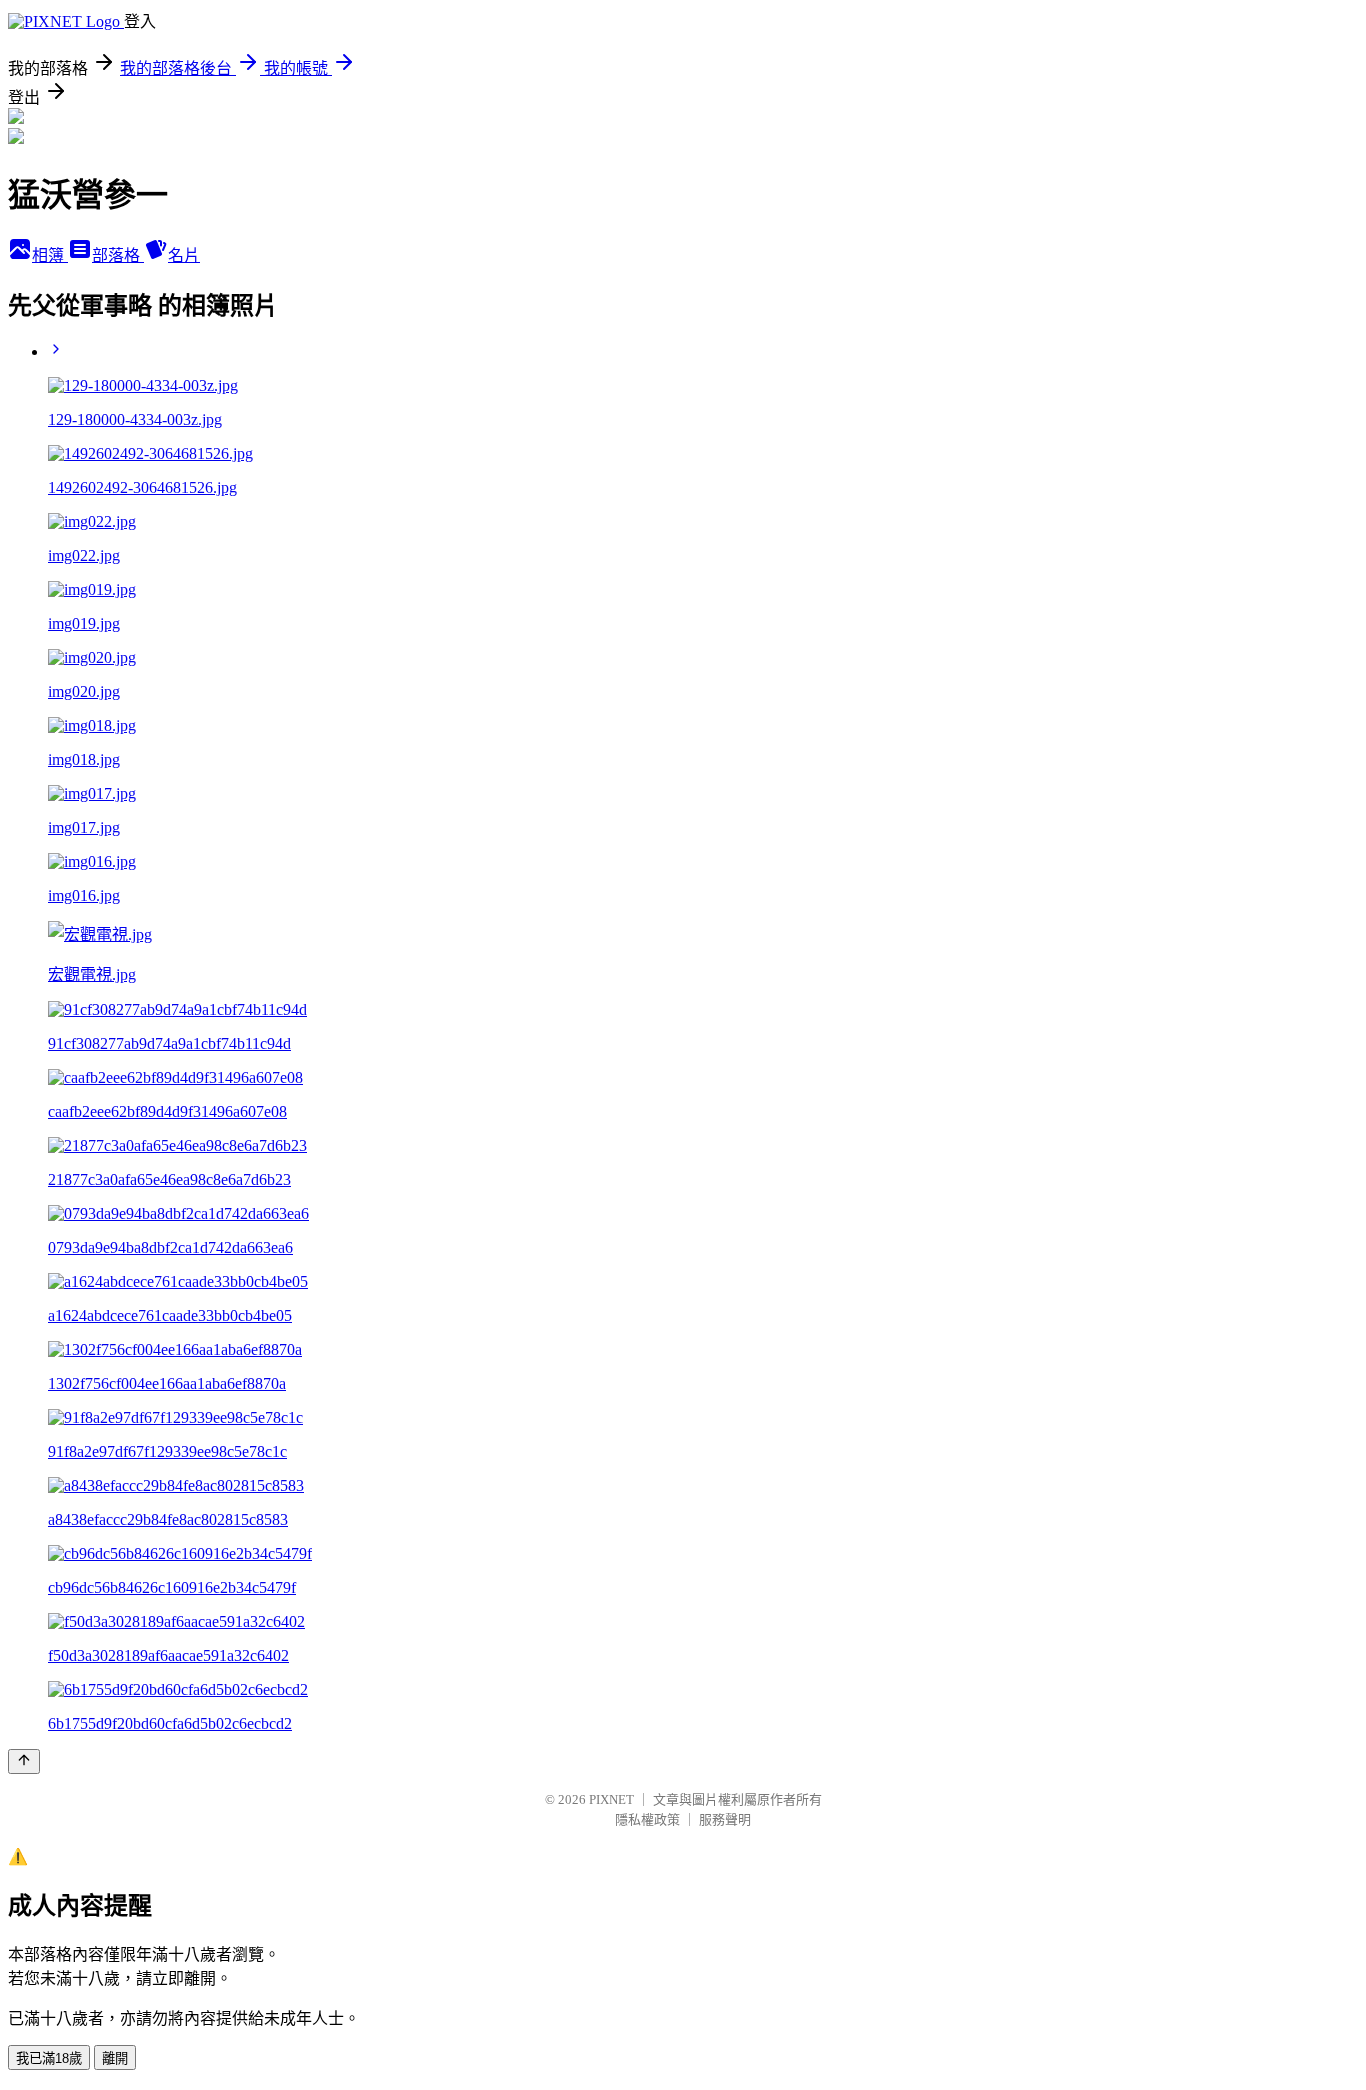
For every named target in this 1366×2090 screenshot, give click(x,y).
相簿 (50, 255)
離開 (115, 2058)
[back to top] (24, 1761)
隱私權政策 (647, 1819)
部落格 (118, 255)
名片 (184, 255)
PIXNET (611, 1799)
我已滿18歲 (49, 2058)
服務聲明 (725, 1819)
